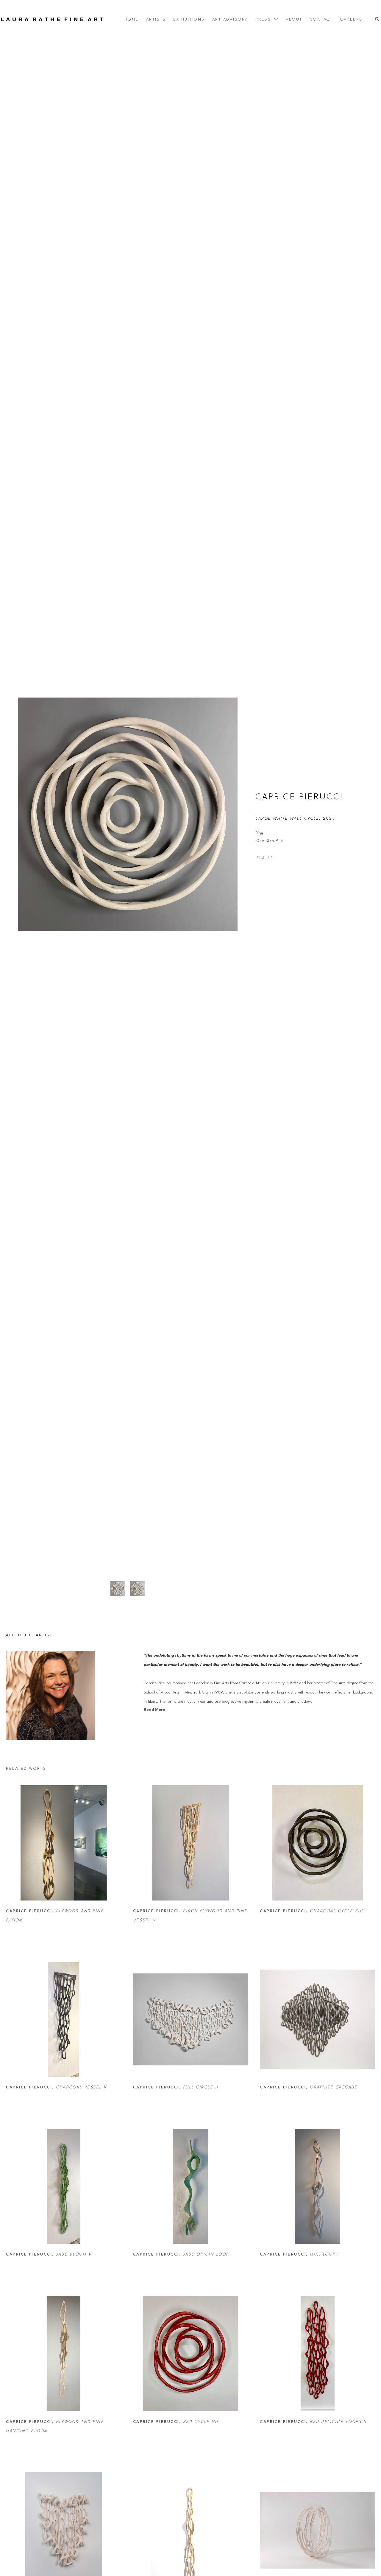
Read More (154, 1710)
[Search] (377, 20)
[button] (267, 19)
